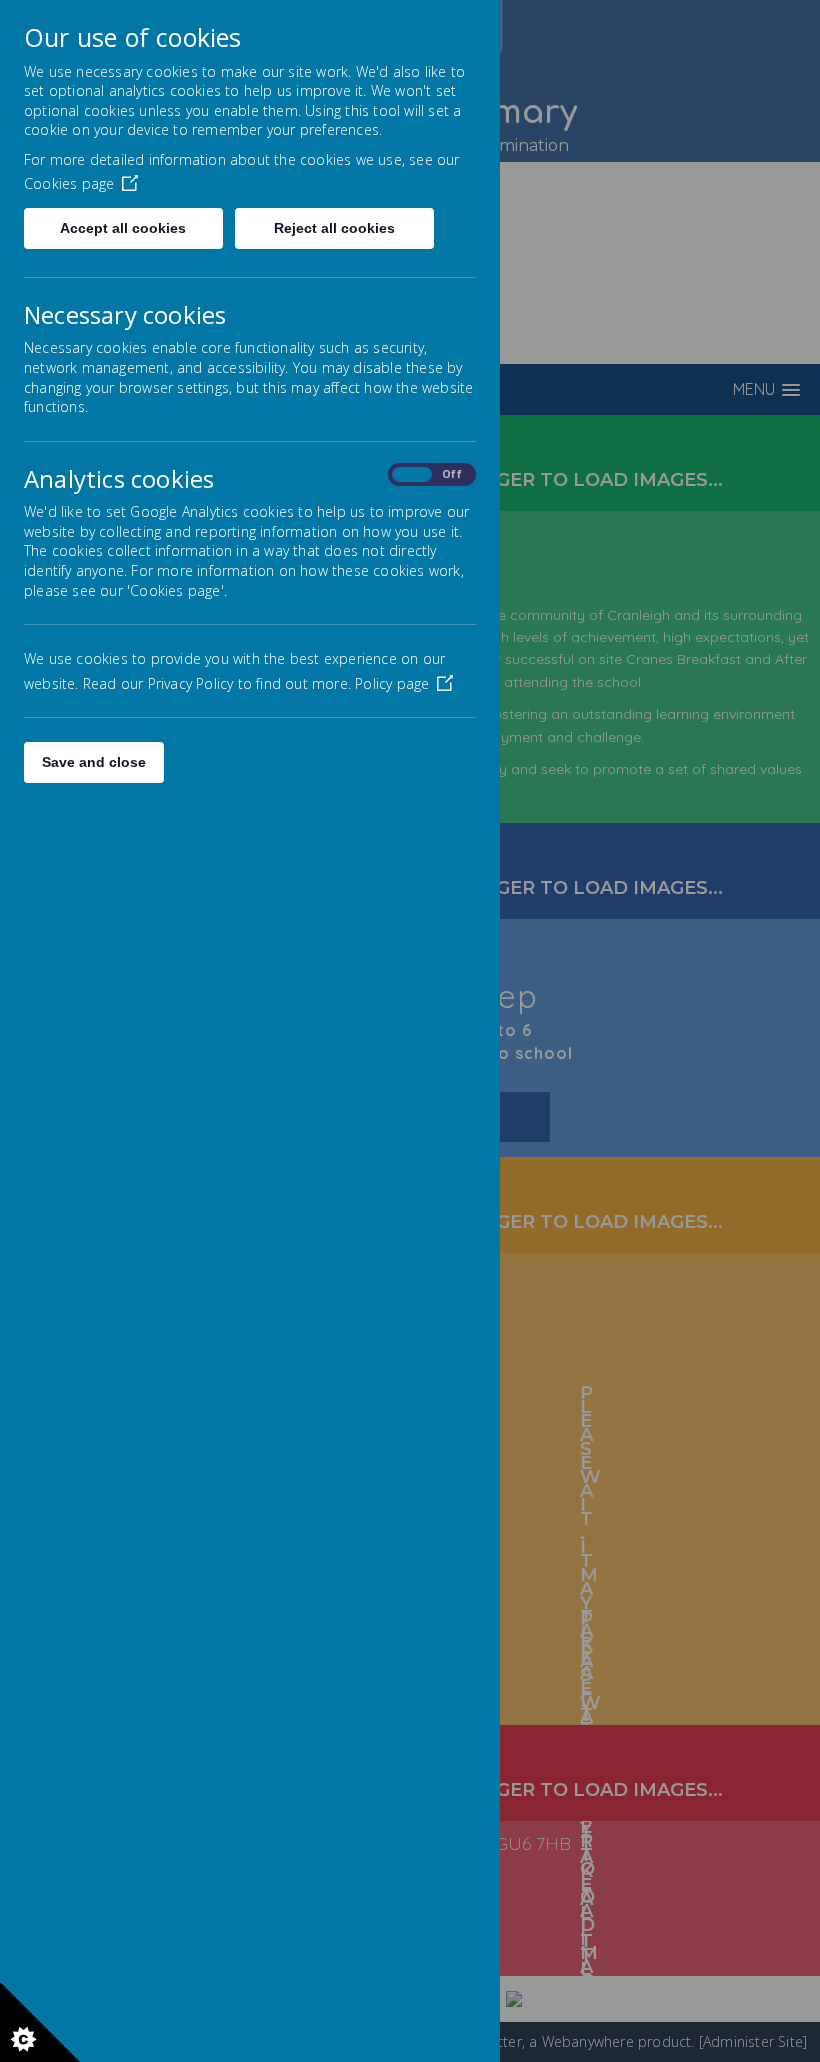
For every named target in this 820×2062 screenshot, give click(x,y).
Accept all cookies (123, 228)
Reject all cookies (334, 228)
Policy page (392, 683)
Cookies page (69, 183)
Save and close (94, 762)
